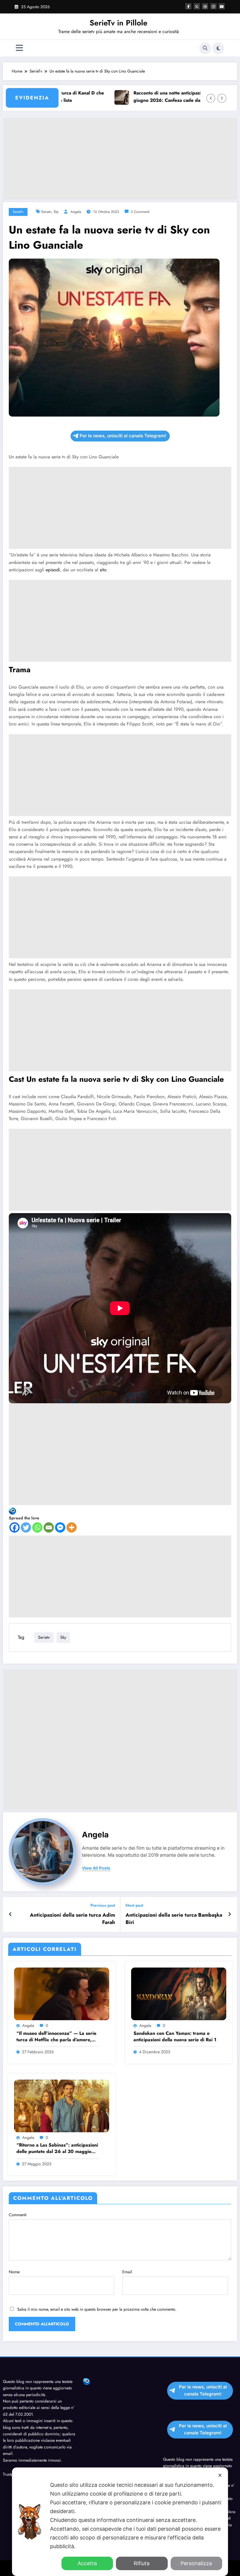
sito (103, 570)
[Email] (49, 1527)
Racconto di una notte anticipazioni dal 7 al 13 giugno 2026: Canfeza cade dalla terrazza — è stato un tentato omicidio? (153, 97)
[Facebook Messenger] (60, 1527)
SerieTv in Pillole (119, 23)
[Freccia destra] (222, 98)
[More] (72, 1527)
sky (56, 212)
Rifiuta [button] (142, 2563)
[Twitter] (26, 1527)
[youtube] (222, 6)
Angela (76, 212)
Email (127, 2272)
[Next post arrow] (230, 1914)
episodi (53, 570)
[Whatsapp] (37, 1527)
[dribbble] (205, 6)
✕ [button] (220, 2475)
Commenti (18, 2215)
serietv (46, 212)
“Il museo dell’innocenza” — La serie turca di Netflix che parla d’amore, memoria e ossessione (56, 2037)
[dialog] (120, 2522)
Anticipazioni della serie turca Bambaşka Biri (174, 1919)
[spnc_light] (218, 48)
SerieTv (18, 212)
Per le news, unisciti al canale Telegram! (123, 436)
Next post (134, 1905)
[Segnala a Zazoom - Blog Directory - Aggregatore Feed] (12, 1511)
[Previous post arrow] (10, 1914)
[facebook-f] (188, 6)
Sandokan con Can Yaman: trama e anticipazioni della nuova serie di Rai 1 (175, 2037)
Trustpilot (11, 2474)
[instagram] (214, 6)
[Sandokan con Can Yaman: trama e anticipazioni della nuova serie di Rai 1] (179, 1993)
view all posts (96, 1868)
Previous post (103, 1905)
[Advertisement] (120, 159)
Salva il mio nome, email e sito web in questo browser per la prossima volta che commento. (97, 2309)
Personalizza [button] (196, 2563)
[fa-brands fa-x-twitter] (197, 6)
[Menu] (19, 48)
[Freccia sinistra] (211, 98)
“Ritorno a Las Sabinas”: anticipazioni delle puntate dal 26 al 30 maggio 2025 (57, 2148)
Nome (14, 2272)
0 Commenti (140, 212)
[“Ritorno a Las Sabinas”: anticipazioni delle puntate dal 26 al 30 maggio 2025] (62, 2105)
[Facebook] (14, 1527)
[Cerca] (205, 48)
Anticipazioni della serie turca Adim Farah (72, 1919)
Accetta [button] (87, 2563)
